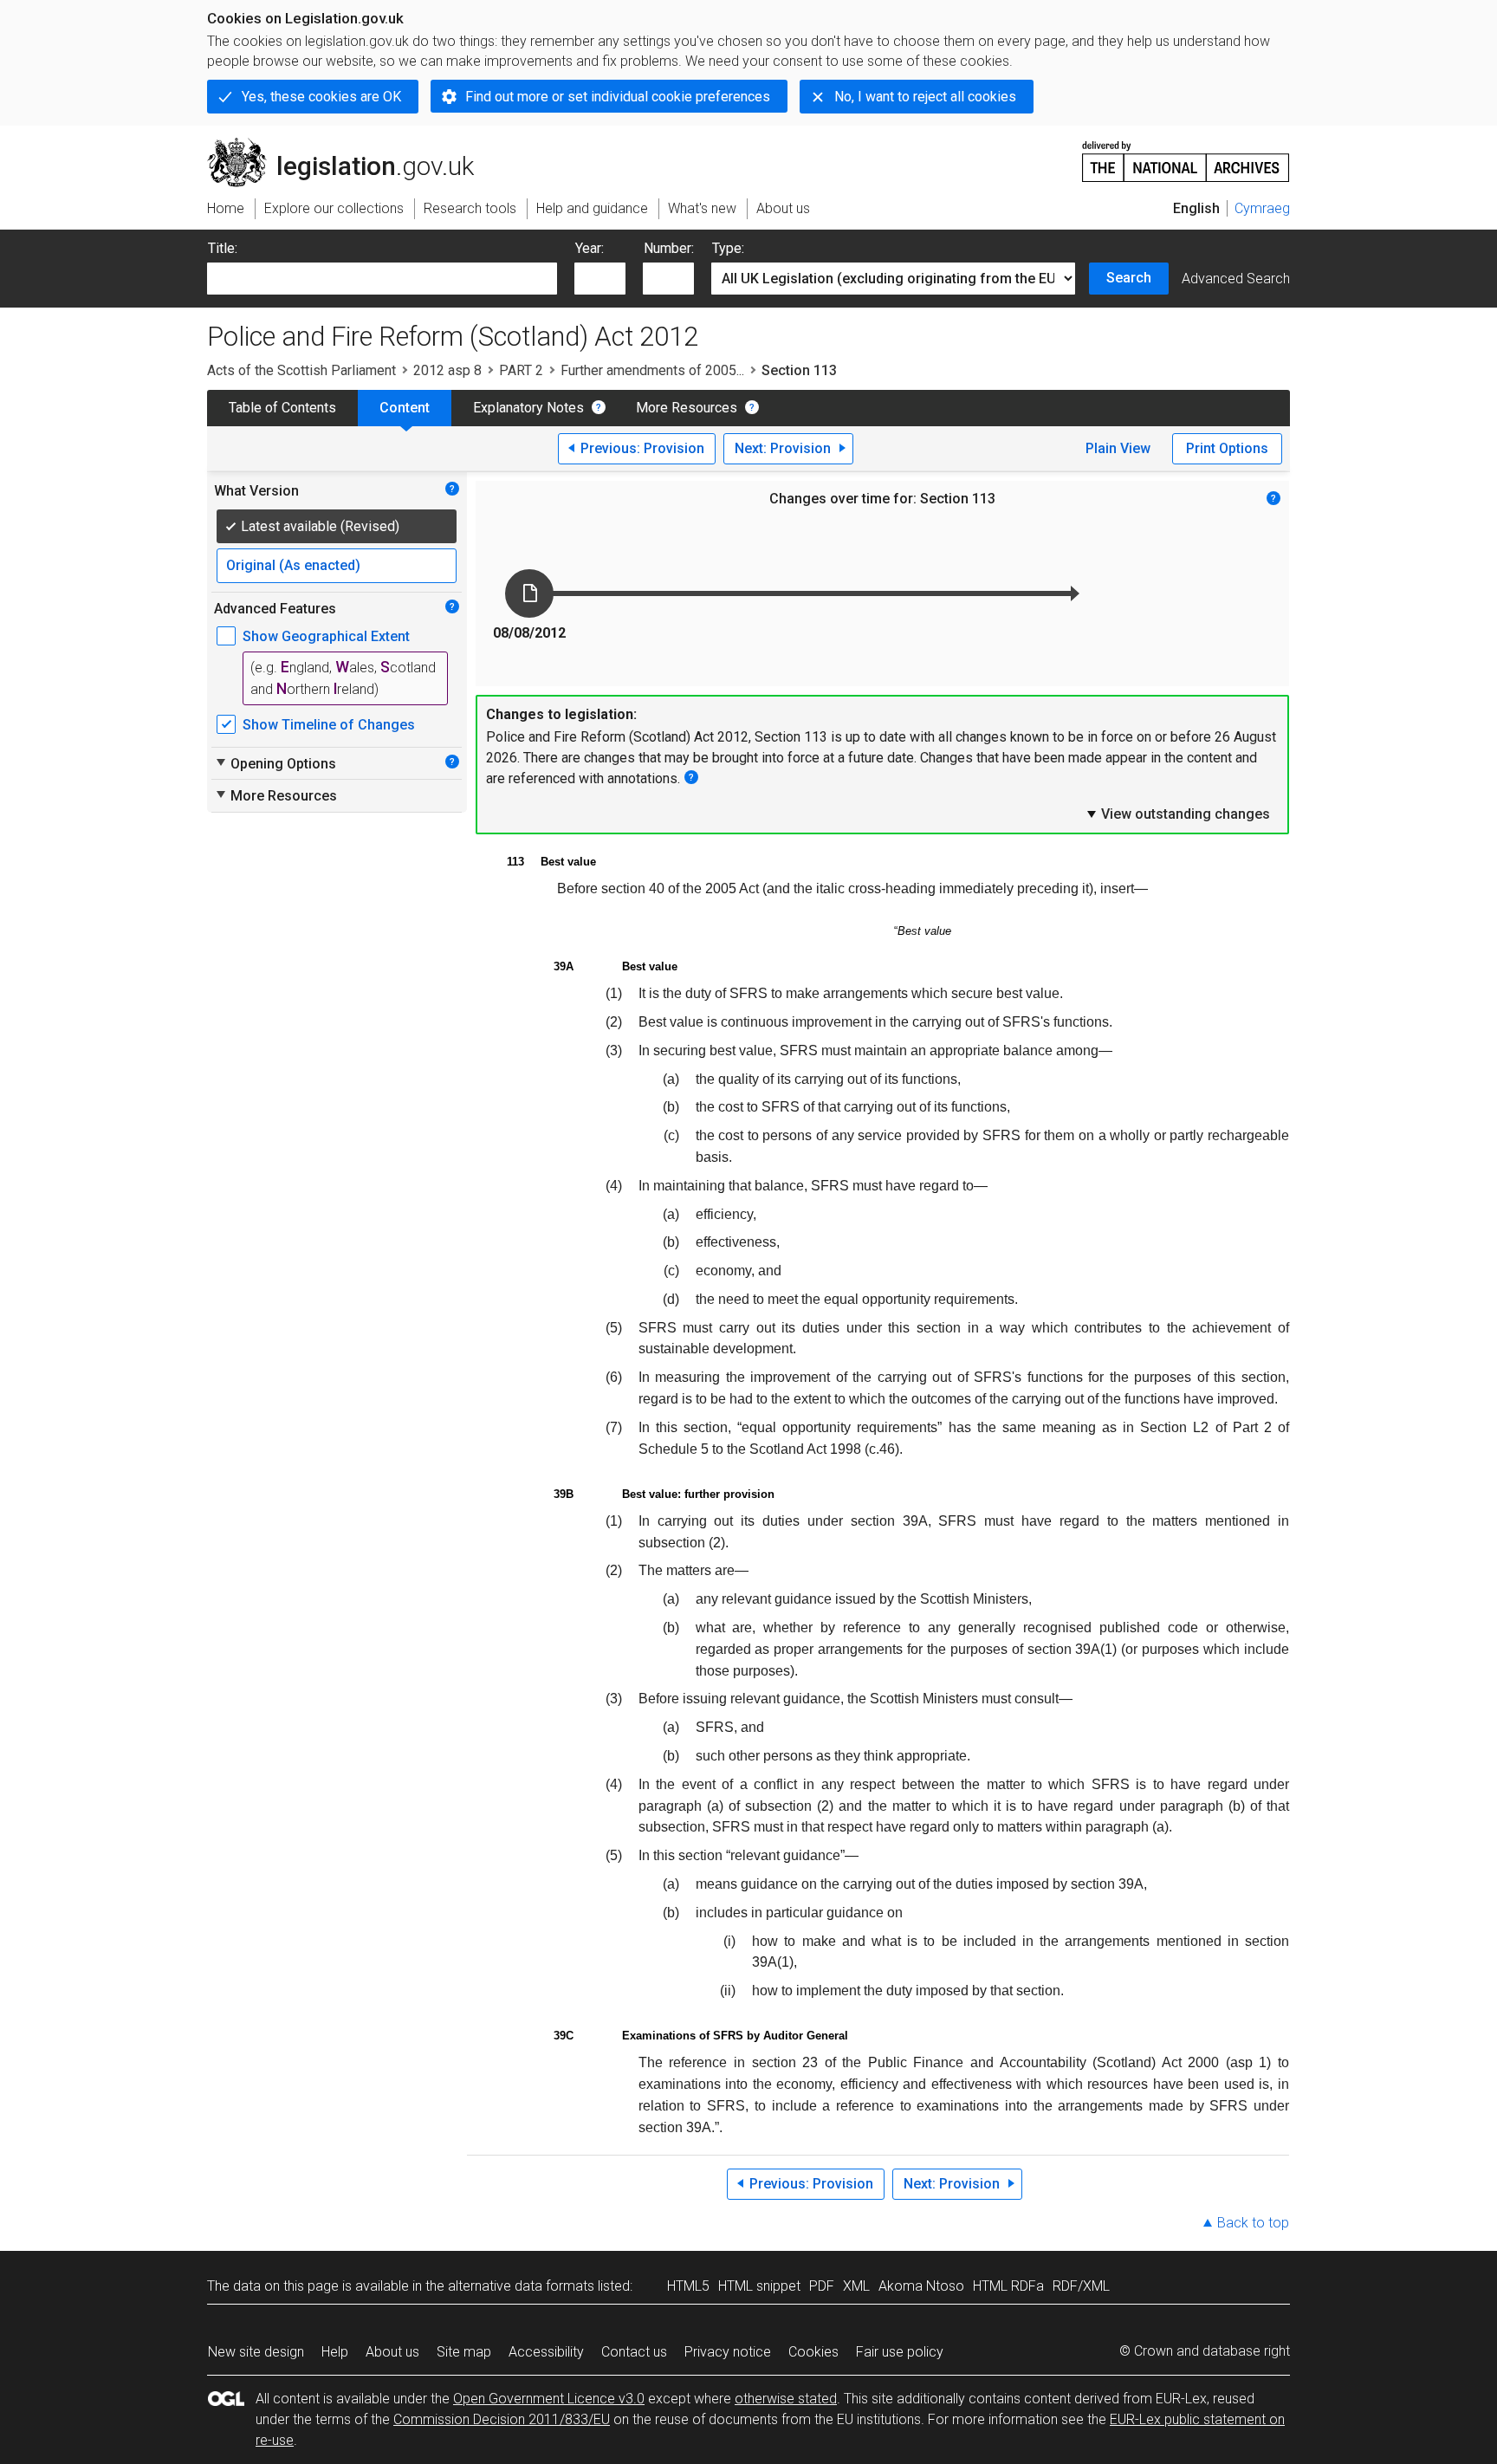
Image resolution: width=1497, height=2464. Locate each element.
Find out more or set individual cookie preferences (618, 97)
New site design (256, 2352)
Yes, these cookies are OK (321, 97)
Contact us (634, 2352)
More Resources (687, 408)
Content (405, 408)
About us (392, 2352)
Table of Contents (282, 408)
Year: (590, 248)
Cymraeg (1262, 208)
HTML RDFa (1008, 2286)
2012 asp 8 (447, 370)
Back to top (1253, 2223)
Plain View (1118, 448)
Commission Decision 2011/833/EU (502, 2419)
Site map (464, 2352)
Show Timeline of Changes (329, 725)
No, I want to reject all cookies (925, 97)
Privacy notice (728, 2352)
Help (335, 2352)
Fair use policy (900, 2352)
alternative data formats (521, 2286)
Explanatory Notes (528, 408)
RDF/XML (1081, 2286)
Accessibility (546, 2352)
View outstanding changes (1177, 814)
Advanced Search (1236, 279)
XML (856, 2286)
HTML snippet (759, 2286)
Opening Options (275, 763)
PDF (822, 2286)
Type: (728, 248)
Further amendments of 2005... (652, 370)
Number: (669, 248)
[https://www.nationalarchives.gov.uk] (1186, 155)
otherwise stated (786, 2399)
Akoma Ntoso (921, 2286)
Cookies (813, 2352)
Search (1129, 278)
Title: (223, 248)
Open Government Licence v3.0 (549, 2399)
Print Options (1227, 448)
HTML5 (688, 2286)
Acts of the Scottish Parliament (301, 370)
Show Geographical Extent (326, 636)
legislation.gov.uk (350, 145)
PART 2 (521, 370)
